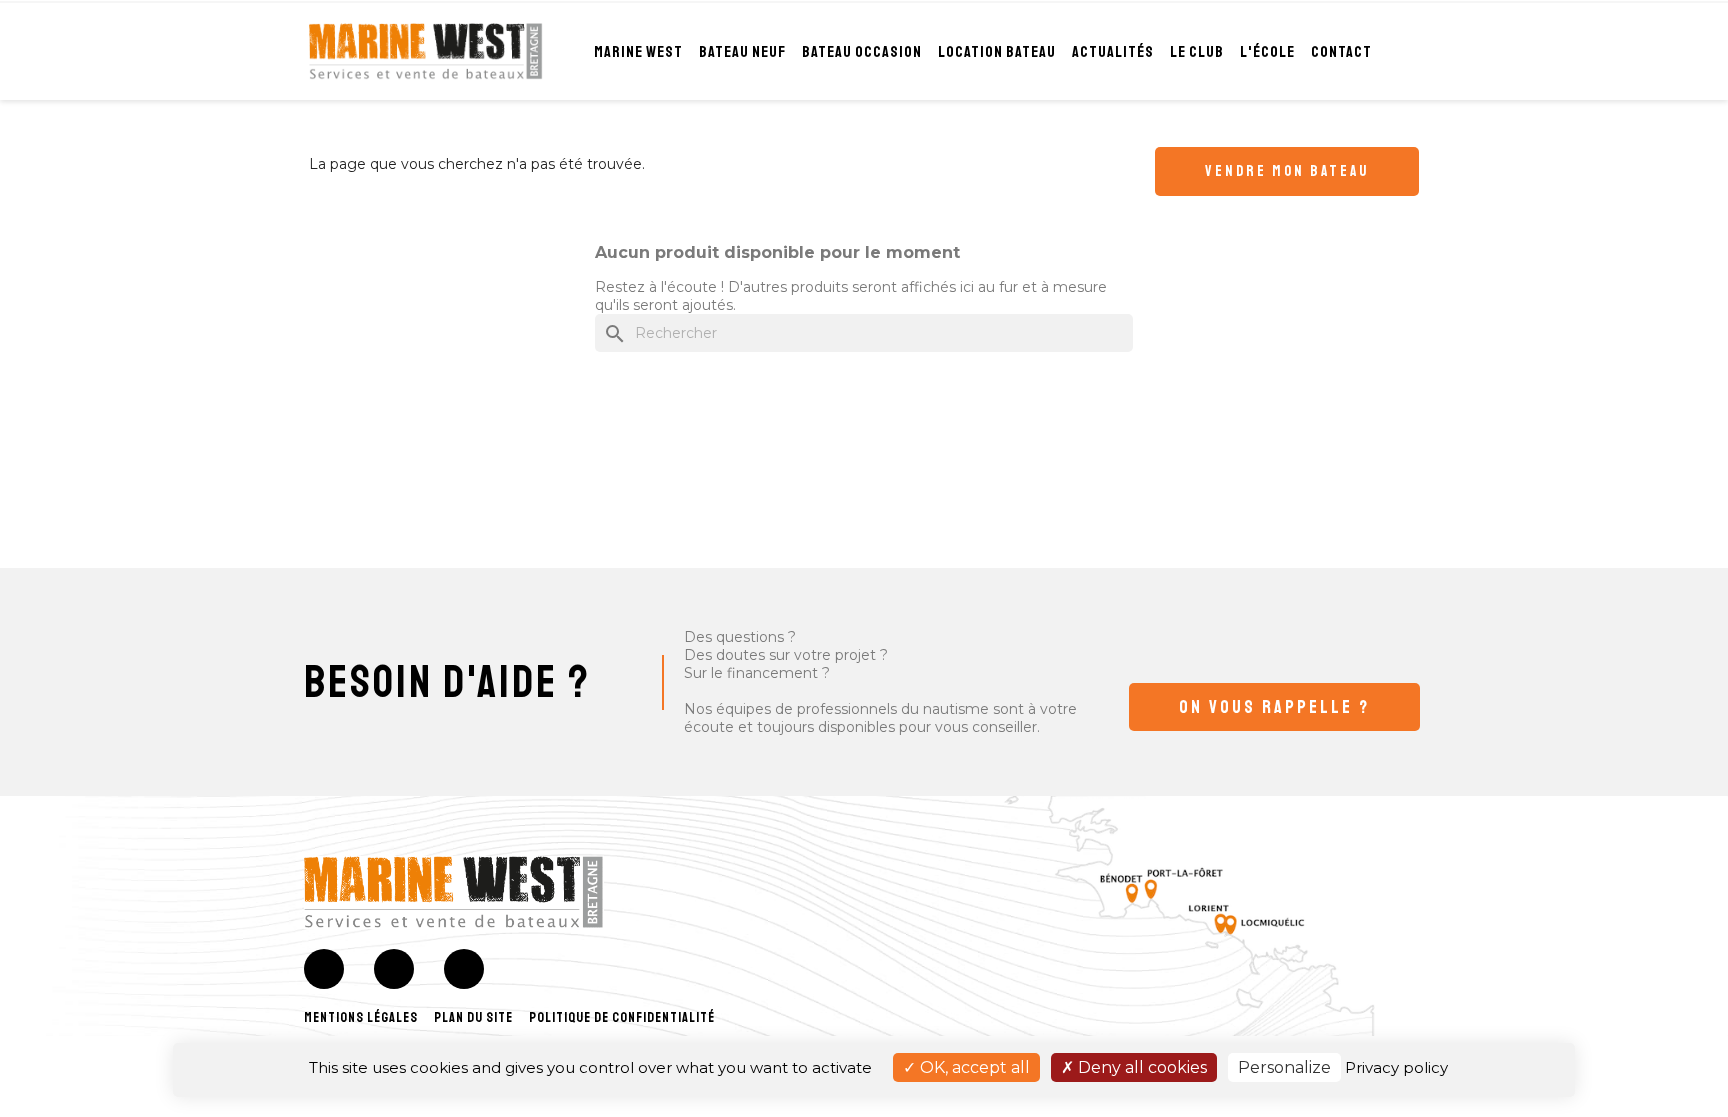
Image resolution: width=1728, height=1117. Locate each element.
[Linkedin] (464, 969)
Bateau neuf (742, 52)
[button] (1274, 707)
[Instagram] (394, 969)
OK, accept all (973, 1067)
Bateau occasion (862, 52)
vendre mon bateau (1287, 171)
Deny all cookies (1140, 1067)
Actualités (1113, 52)
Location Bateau (997, 52)
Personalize (1284, 1067)
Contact (1341, 52)
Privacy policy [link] (1396, 1067)
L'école (1267, 52)
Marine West (638, 52)
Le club (1197, 52)
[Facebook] (324, 969)
